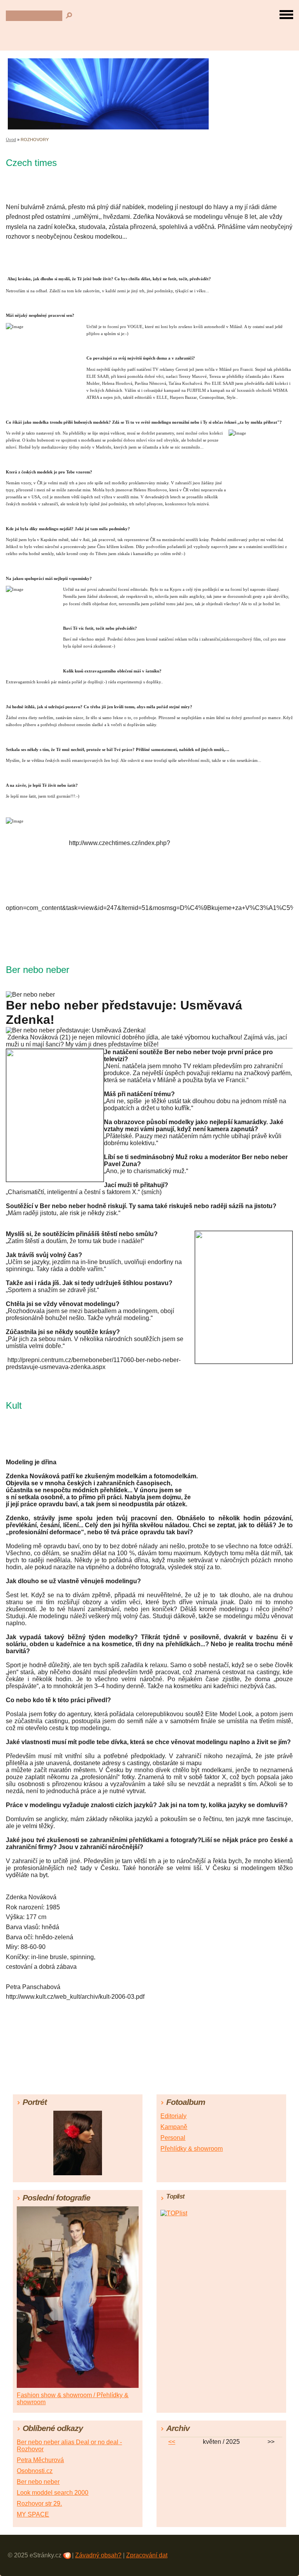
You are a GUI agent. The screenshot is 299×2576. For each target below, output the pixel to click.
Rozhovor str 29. (39, 2504)
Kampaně (174, 2127)
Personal (173, 2138)
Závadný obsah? (98, 2555)
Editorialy (173, 2116)
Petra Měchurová (40, 2460)
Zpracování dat (147, 2555)
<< (172, 2442)
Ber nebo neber (38, 2482)
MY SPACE (33, 2514)
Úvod (11, 140)
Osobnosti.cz (35, 2471)
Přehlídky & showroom (192, 2149)
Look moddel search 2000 (53, 2493)
